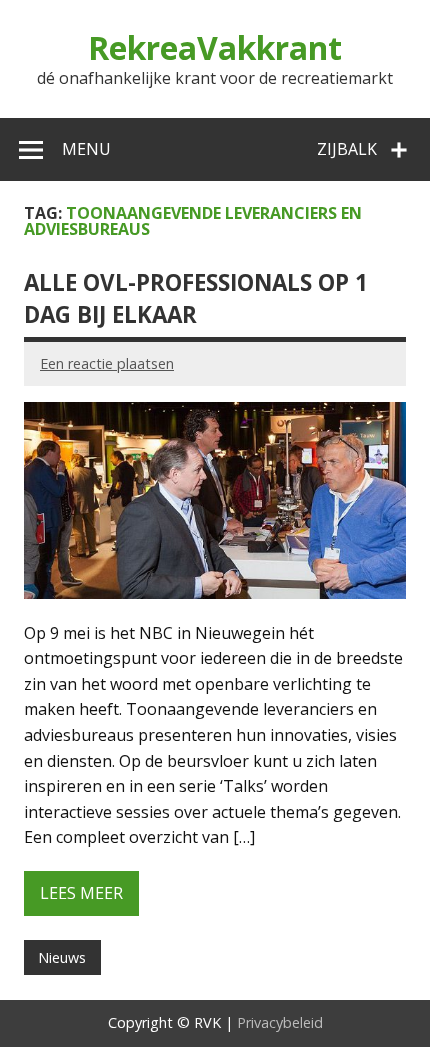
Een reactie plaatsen (107, 363)
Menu (86, 149)
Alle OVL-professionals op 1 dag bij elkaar (196, 298)
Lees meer (81, 893)
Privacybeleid (280, 1022)
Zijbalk (347, 149)
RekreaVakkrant (215, 47)
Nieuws (62, 957)
